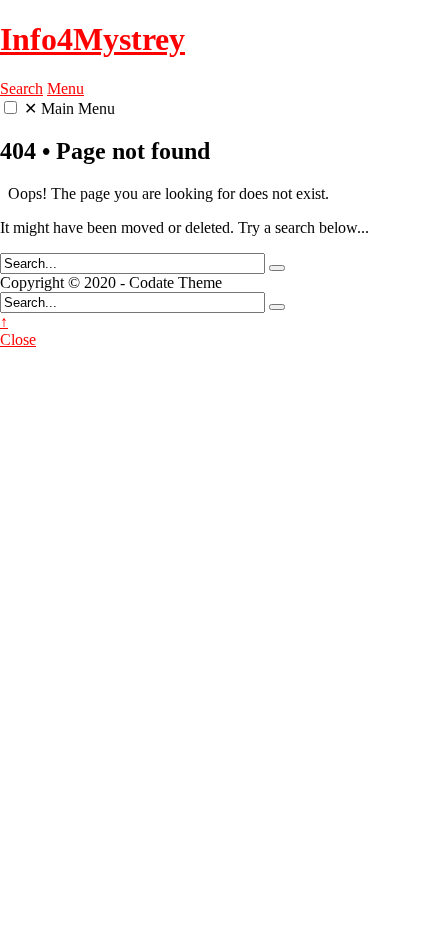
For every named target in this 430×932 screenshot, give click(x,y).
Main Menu (69, 108)
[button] (10, 107)
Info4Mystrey (92, 39)
